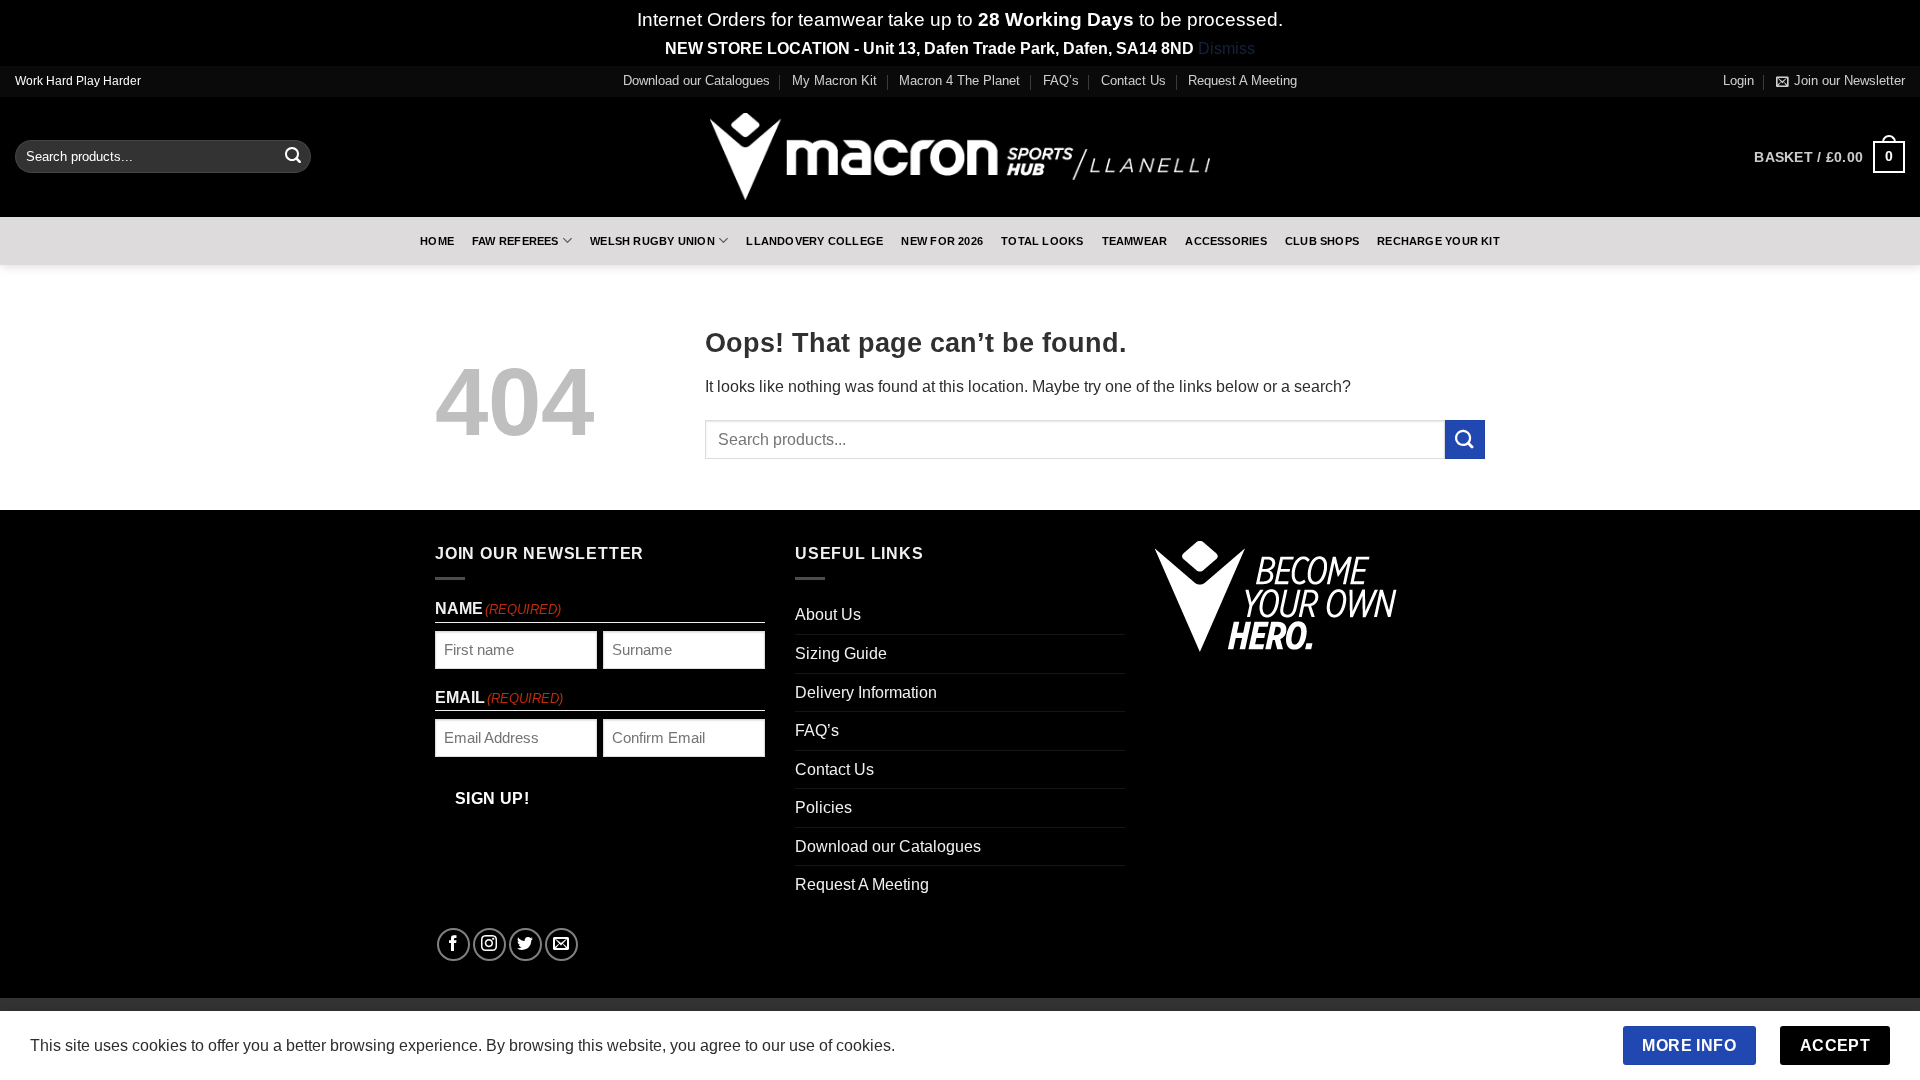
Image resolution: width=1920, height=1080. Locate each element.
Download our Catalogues (696, 80)
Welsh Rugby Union (652, 241)
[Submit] (293, 157)
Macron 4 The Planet (959, 80)
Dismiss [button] (1226, 48)
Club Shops (1322, 241)
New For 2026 (942, 241)
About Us (828, 614)
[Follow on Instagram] (489, 944)
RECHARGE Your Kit (1438, 241)
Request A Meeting (1242, 80)
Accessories (1225, 241)
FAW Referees (515, 241)
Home (437, 241)
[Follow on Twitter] (525, 944)
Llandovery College (814, 241)
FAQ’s (1061, 80)
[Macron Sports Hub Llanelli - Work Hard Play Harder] (960, 156)
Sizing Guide (841, 653)
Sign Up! (492, 798)
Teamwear (1135, 241)
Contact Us (1133, 80)
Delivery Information (866, 692)
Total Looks (1042, 241)
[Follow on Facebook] (453, 944)
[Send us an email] (561, 944)
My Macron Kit (834, 80)
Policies (823, 807)
